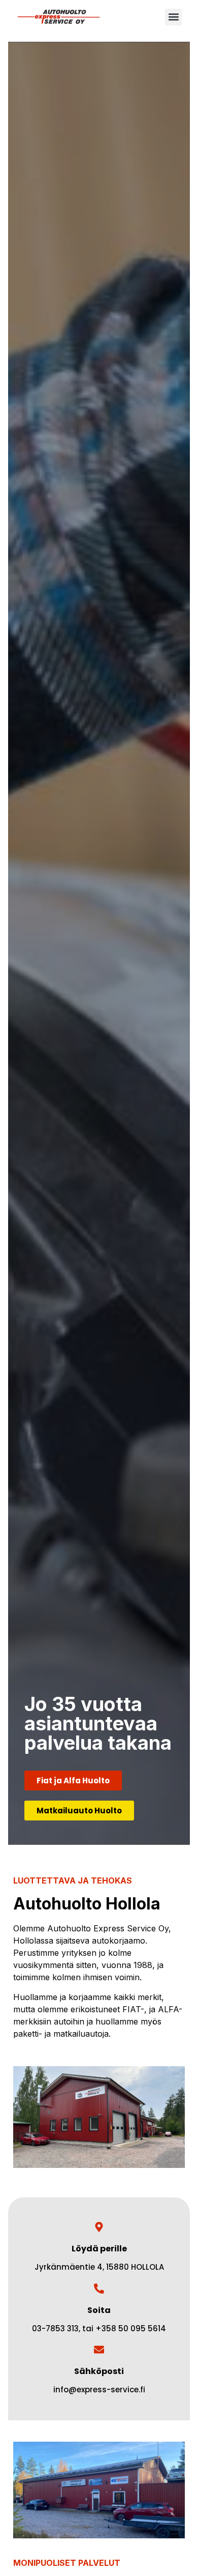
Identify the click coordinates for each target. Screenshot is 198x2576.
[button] (173, 17)
